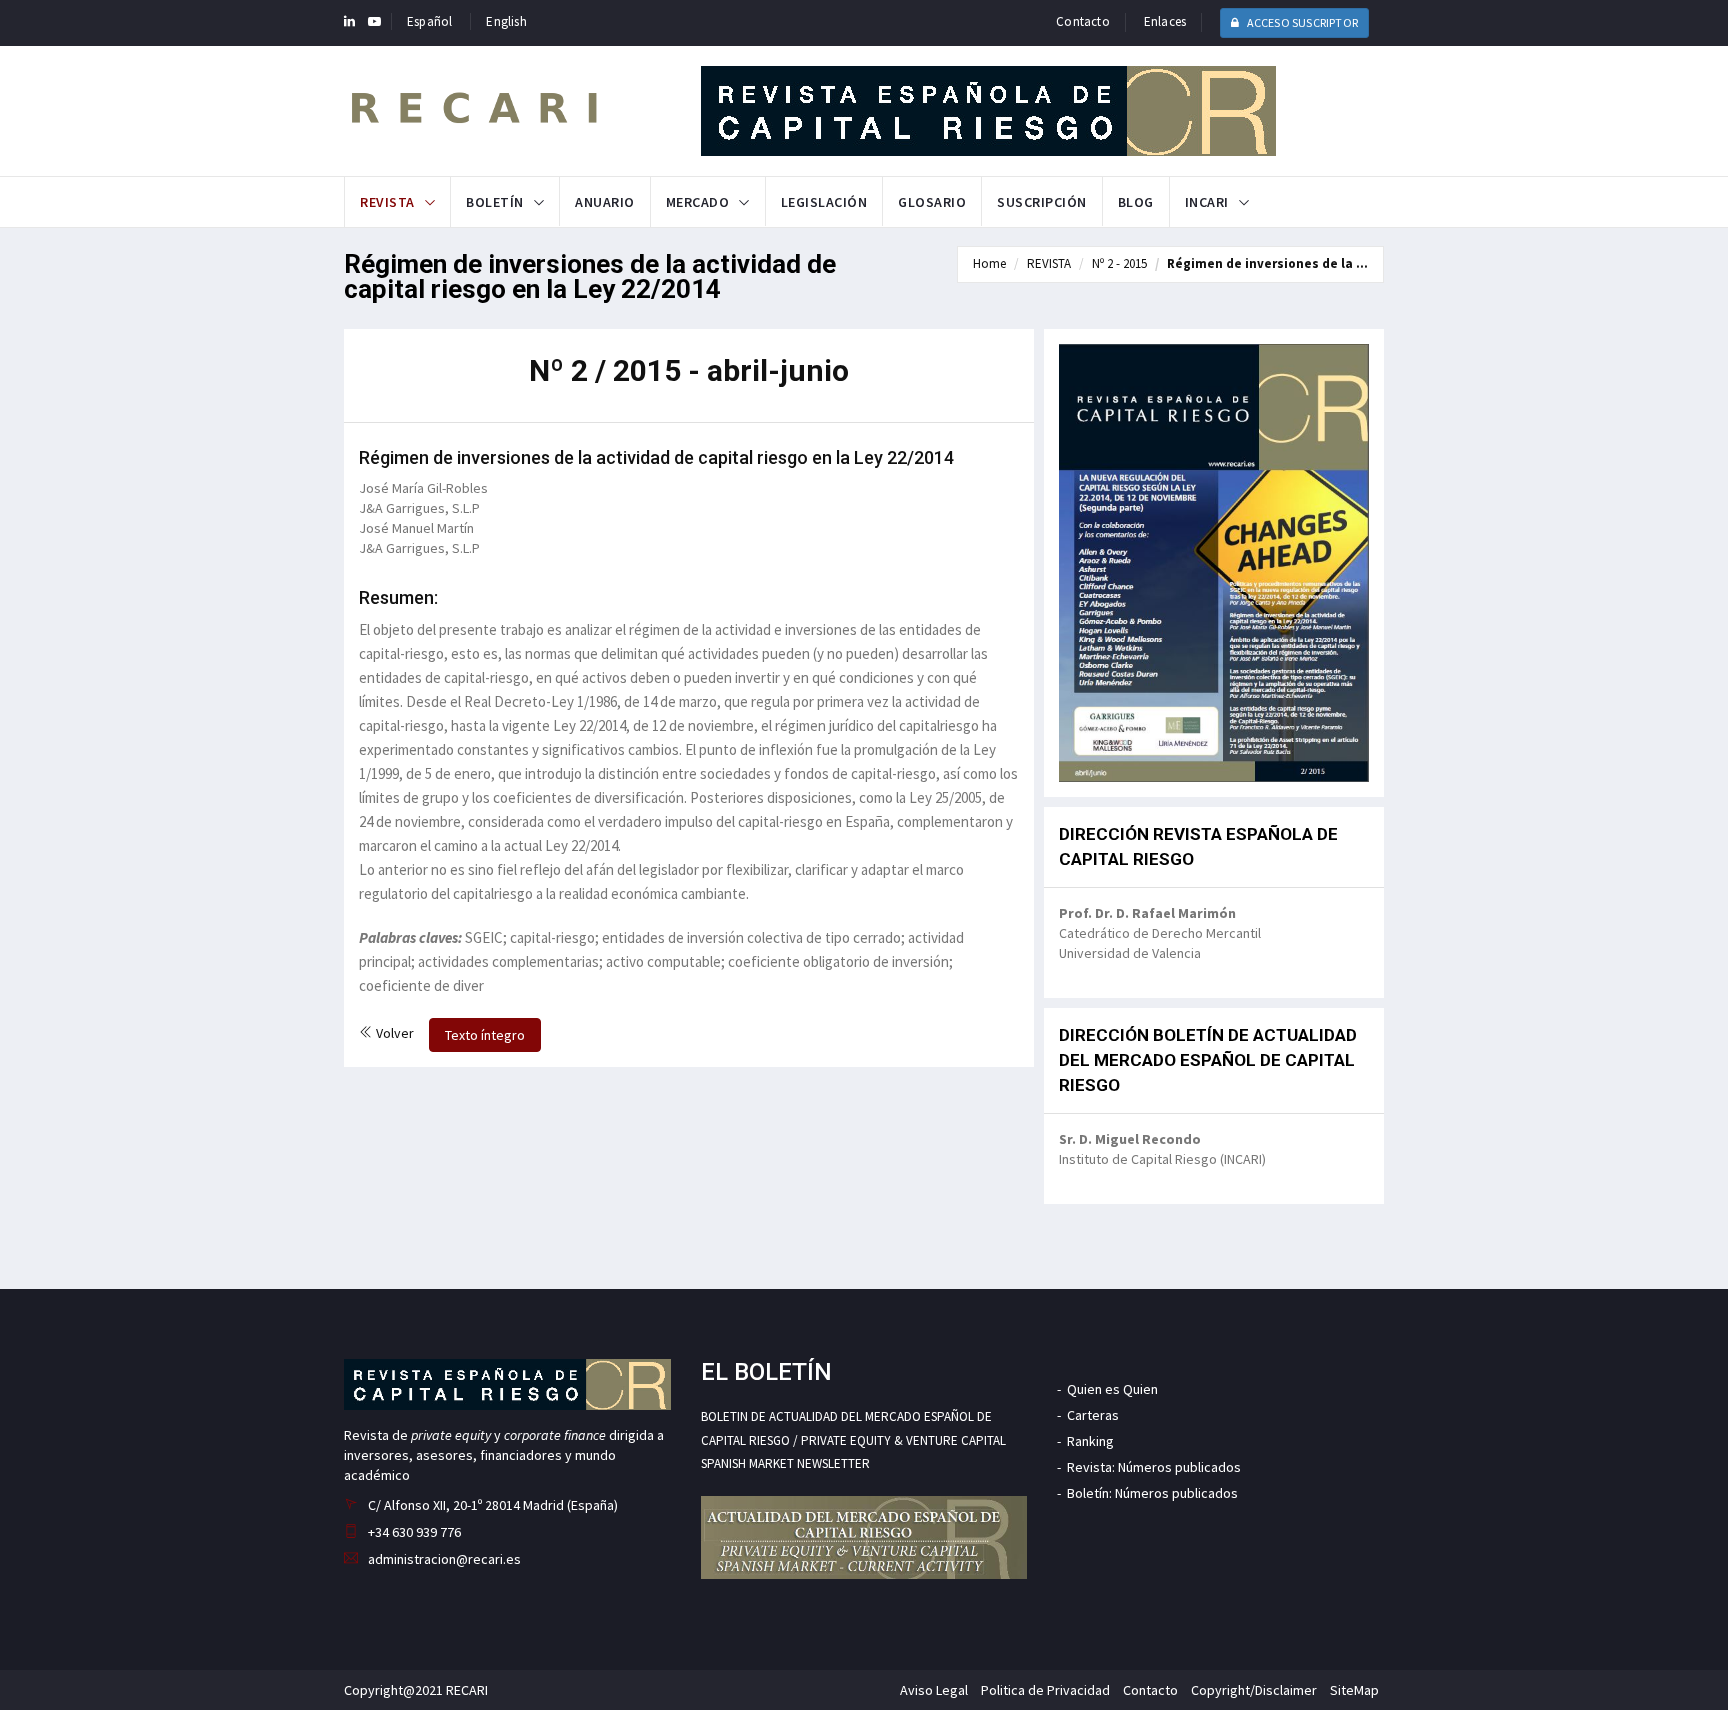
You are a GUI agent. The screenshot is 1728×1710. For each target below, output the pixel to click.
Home (989, 263)
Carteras (1093, 1415)
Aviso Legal (934, 1690)
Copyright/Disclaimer (1254, 1690)
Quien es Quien (1112, 1389)
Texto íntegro (485, 1035)
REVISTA (1049, 263)
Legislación (824, 202)
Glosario (932, 202)
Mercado (698, 202)
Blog (1136, 202)
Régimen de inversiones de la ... (1267, 263)
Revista (387, 202)
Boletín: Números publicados (1152, 1493)
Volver (393, 1033)
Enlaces (1165, 21)
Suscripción (1042, 202)
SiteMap (1354, 1690)
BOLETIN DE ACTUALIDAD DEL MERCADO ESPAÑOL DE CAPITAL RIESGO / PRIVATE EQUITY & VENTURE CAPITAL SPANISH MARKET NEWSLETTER (853, 1440)
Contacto (1083, 21)
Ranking (1090, 1441)
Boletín (495, 202)
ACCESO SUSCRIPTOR (1301, 22)
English (506, 21)
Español (429, 21)
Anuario (605, 202)
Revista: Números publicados (1154, 1467)
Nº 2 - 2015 (1119, 263)
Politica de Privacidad (1045, 1690)
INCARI (1207, 202)
